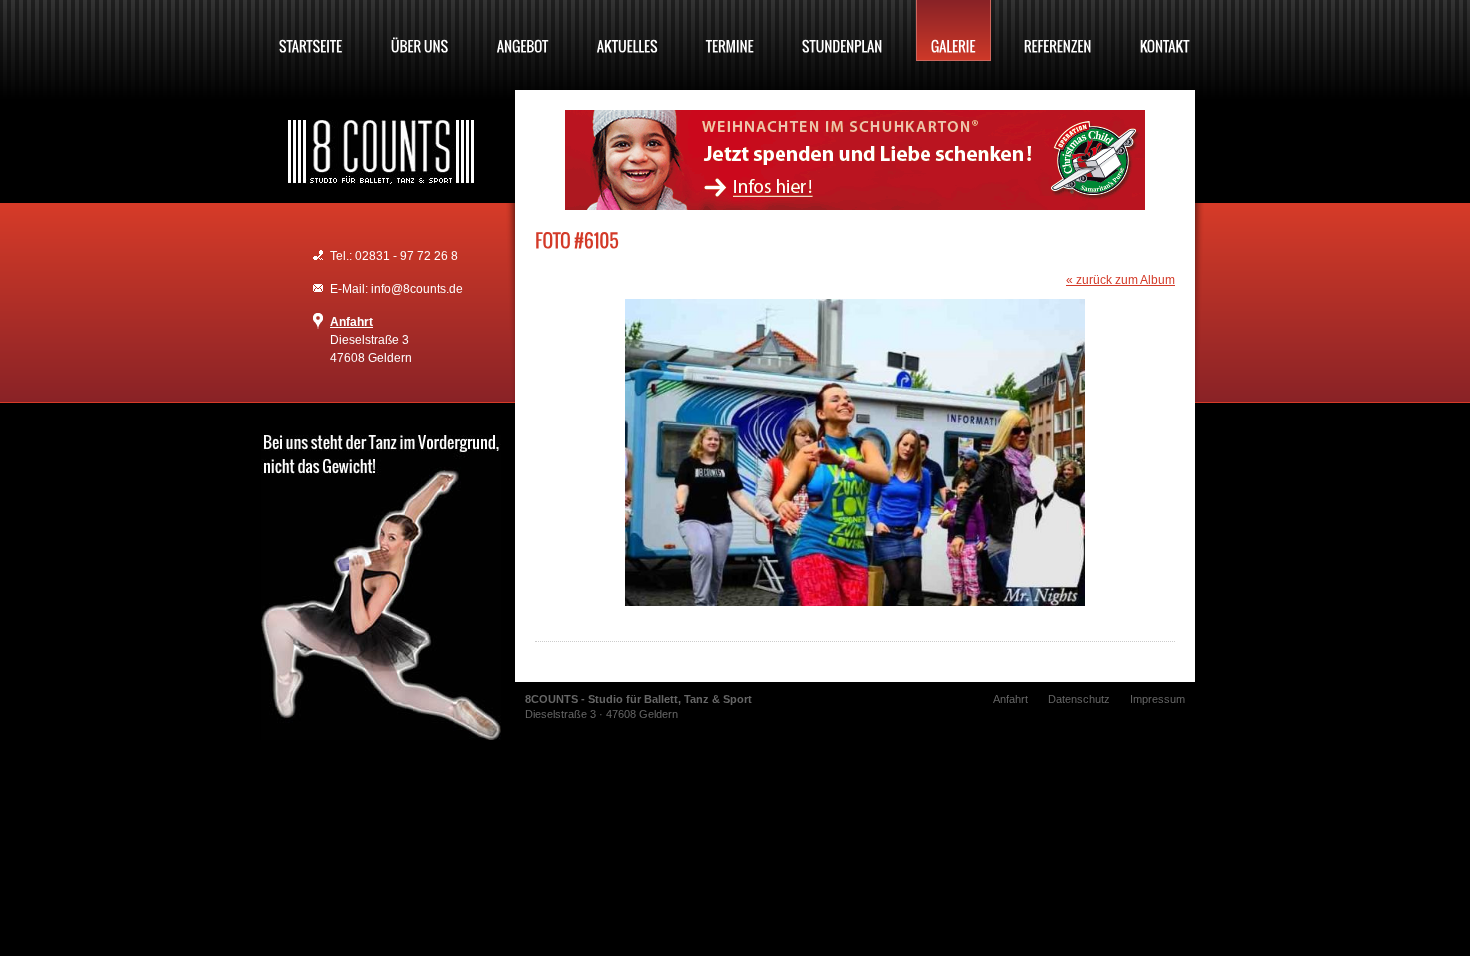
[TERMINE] (730, 30)
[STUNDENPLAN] (842, 30)
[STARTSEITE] (311, 30)
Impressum (1157, 699)
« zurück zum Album (1120, 280)
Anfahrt (351, 322)
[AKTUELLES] (627, 30)
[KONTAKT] (1165, 30)
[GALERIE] (953, 30)
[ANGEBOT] (523, 30)
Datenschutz (1079, 699)
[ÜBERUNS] (420, 30)
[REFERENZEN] (1058, 30)
